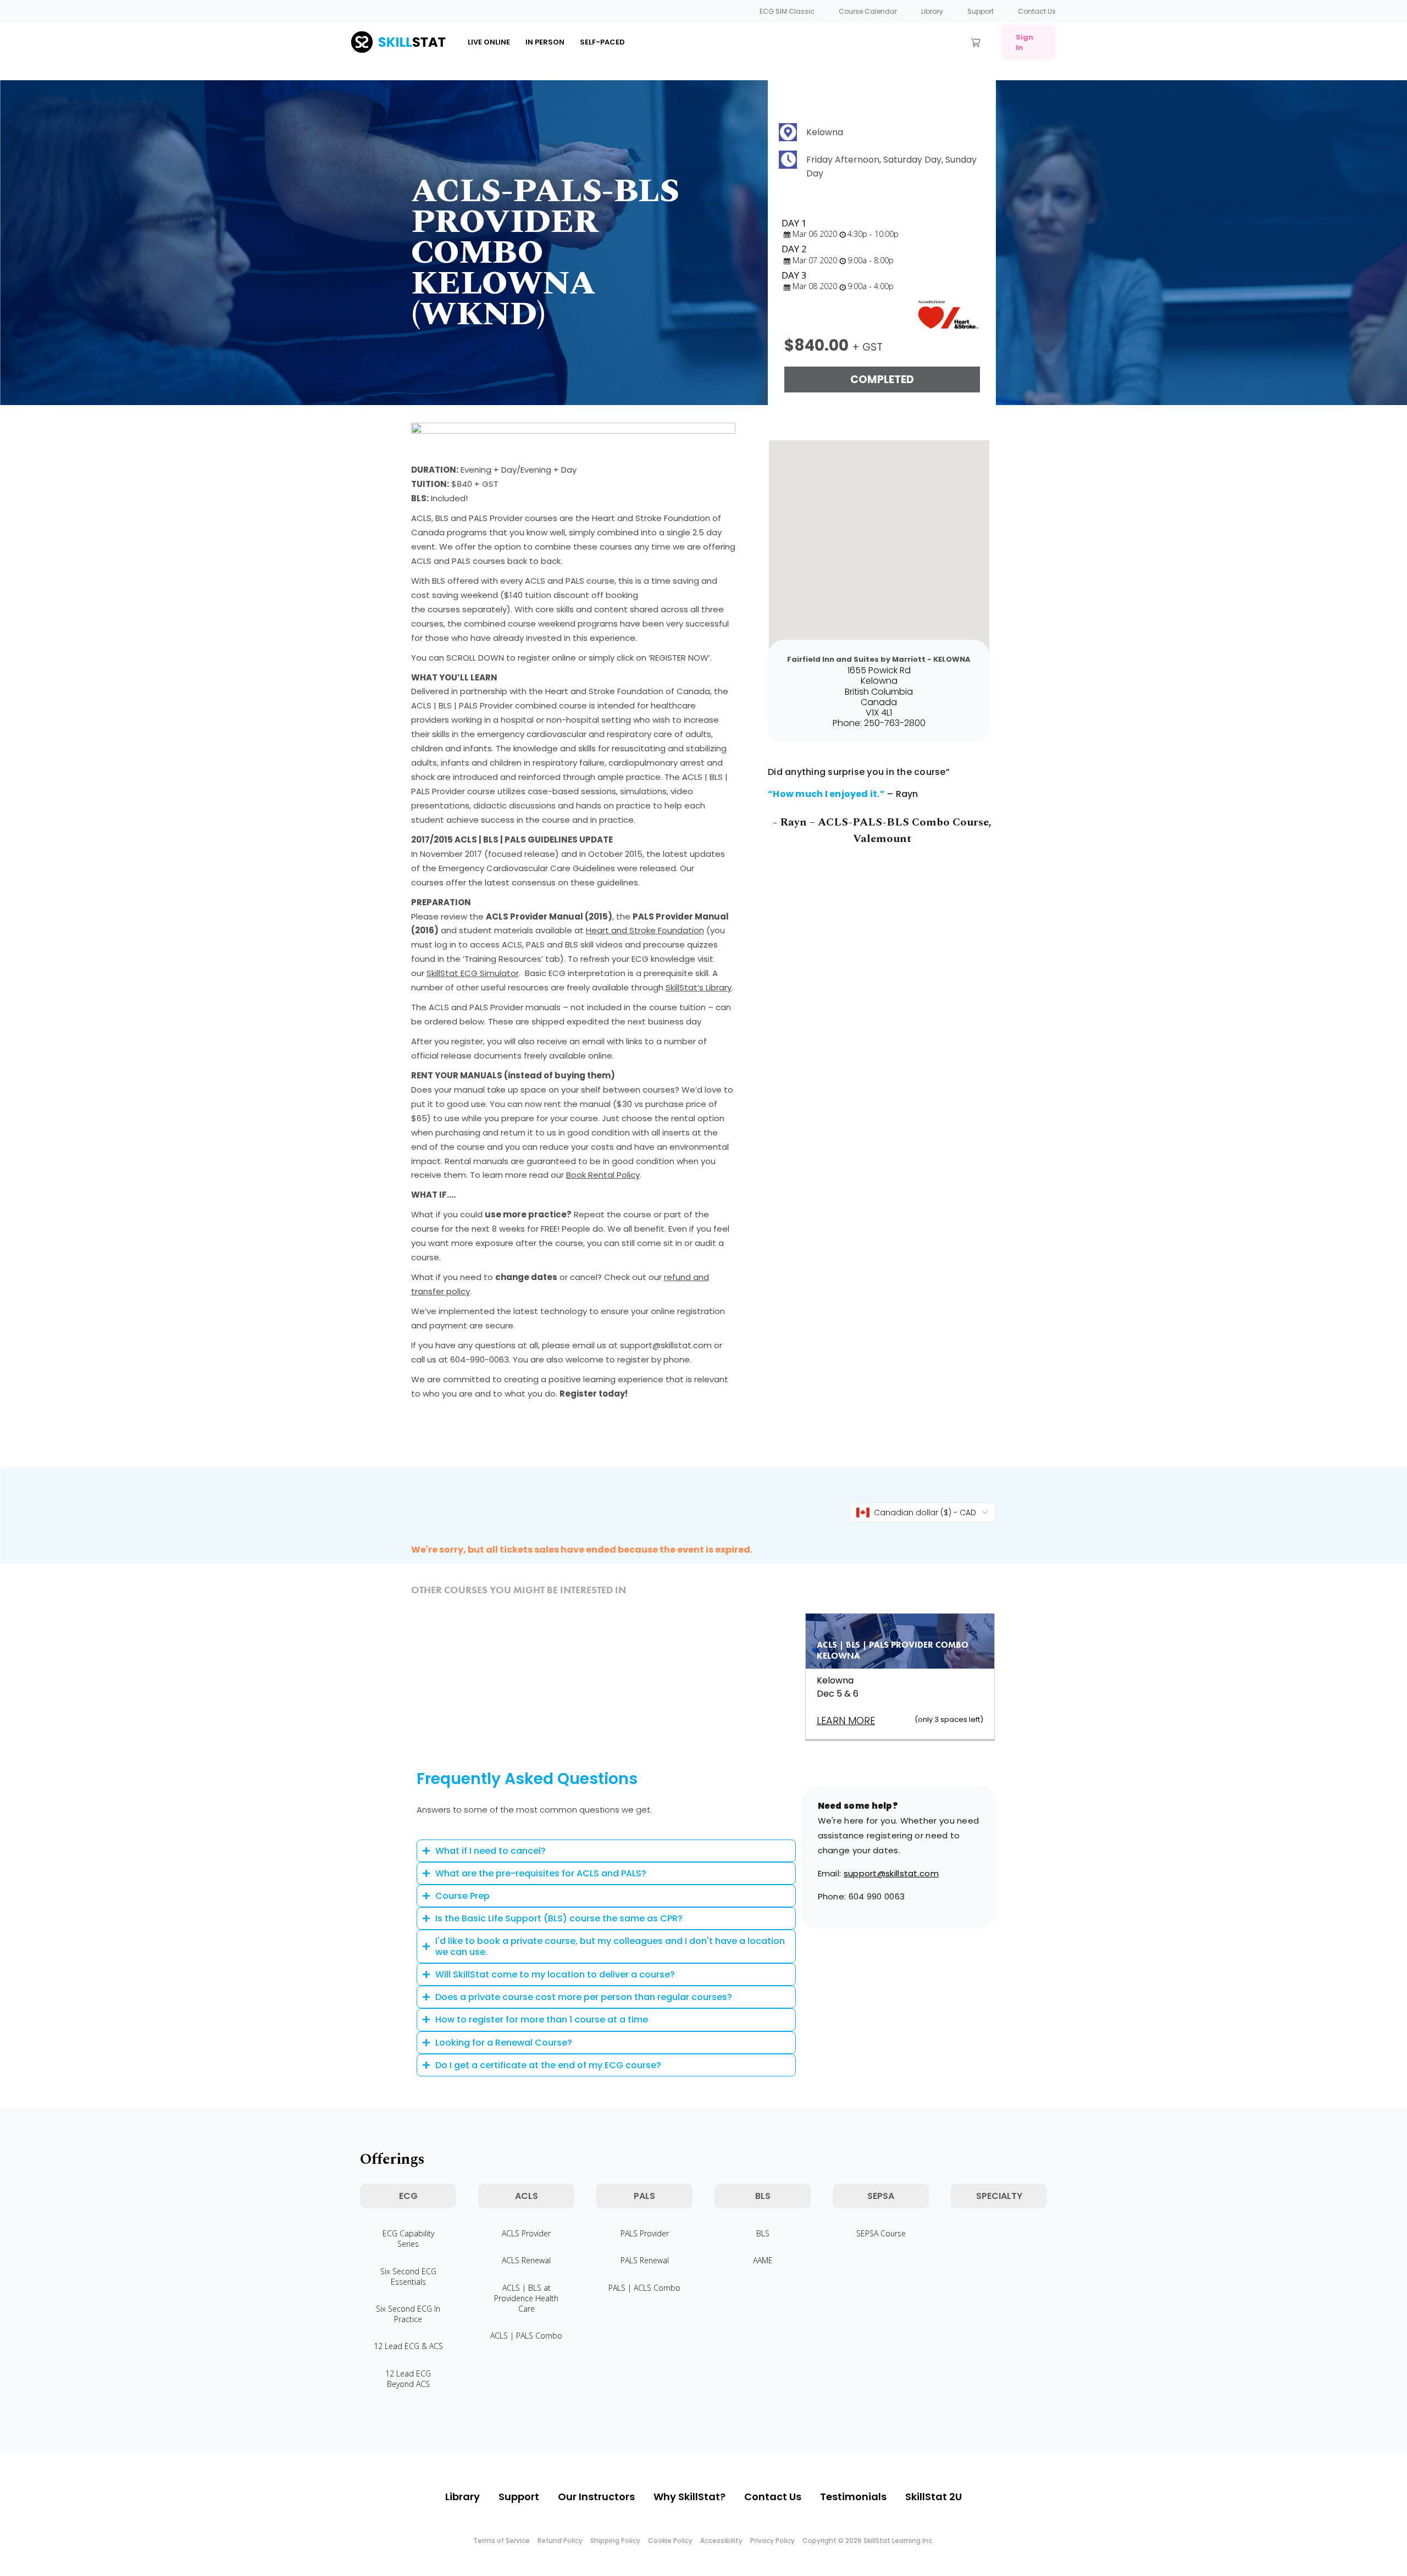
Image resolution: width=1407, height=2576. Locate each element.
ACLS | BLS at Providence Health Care (526, 2298)
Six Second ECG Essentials (408, 2276)
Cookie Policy (670, 2541)
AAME (763, 2260)
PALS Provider (645, 2233)
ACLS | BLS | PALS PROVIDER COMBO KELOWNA (893, 1650)
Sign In (1024, 42)
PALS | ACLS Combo (644, 2288)
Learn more (846, 1721)
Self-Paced (602, 42)
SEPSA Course (881, 2233)
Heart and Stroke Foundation (645, 930)
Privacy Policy (772, 2541)
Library (932, 11)
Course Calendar (868, 11)
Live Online (489, 42)
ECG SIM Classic (787, 11)
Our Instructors (596, 2497)
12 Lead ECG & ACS (408, 2346)
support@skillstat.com (891, 1873)
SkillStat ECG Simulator (473, 973)
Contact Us (1037, 11)
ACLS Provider (526, 2233)
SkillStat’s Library (699, 987)
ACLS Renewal (526, 2260)
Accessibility (721, 2541)
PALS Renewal (645, 2260)
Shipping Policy (615, 2541)
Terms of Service (502, 2541)
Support (981, 11)
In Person (545, 42)
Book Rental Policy (603, 1175)
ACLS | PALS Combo (526, 2336)
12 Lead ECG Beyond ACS (408, 2379)
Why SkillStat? (689, 2497)
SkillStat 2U (934, 2497)
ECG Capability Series (408, 2239)
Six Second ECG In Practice (408, 2314)
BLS (763, 2233)
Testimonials (853, 2497)
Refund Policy (560, 2541)
